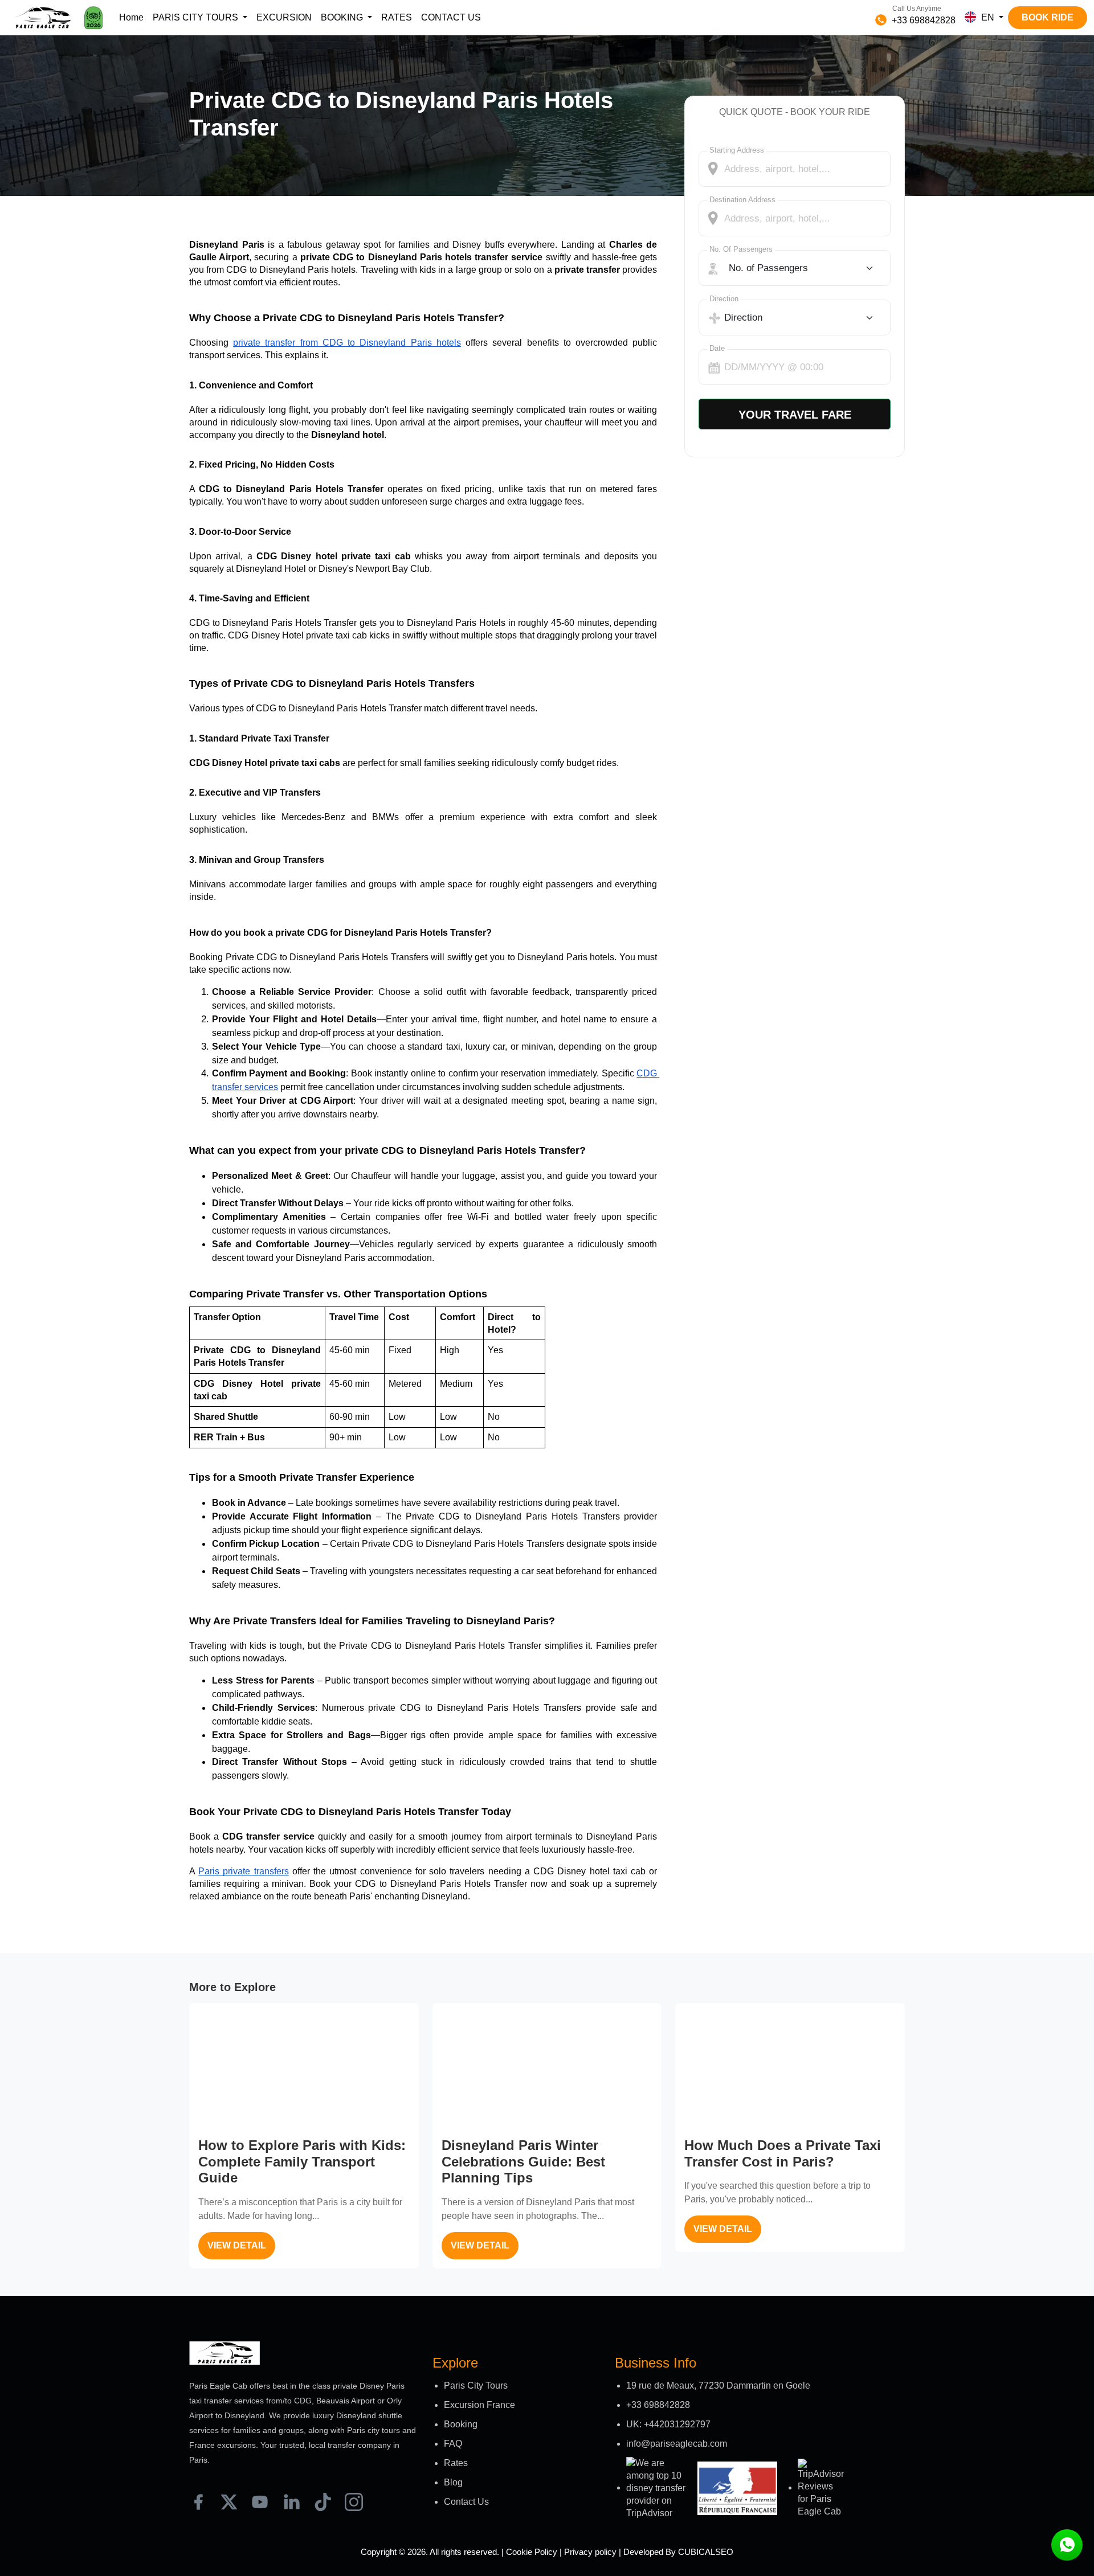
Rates (456, 2463)
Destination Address (742, 200)
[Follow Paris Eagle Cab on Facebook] (198, 2502)
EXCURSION (284, 17)
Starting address (737, 150)
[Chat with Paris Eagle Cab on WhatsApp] (1067, 2545)
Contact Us (466, 2502)
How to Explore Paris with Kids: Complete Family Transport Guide (302, 2162)
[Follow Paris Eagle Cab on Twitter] (229, 2502)
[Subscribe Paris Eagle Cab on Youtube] (260, 2502)
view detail (237, 2245)
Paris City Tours (476, 2385)
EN (988, 17)
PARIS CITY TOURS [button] (197, 17)
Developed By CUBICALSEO (678, 2552)
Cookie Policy (532, 2552)
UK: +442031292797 (668, 2424)
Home (131, 17)
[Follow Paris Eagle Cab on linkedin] (292, 2502)
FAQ (453, 2444)
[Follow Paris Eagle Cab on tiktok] (323, 2502)
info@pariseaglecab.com (677, 2444)
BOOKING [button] (343, 17)
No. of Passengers (741, 249)
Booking (461, 2424)
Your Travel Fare (795, 415)
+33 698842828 (922, 20)
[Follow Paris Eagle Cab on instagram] (354, 2502)
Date (717, 348)
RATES (397, 17)
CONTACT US (451, 17)
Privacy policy (590, 2552)
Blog (453, 2482)
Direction (724, 299)
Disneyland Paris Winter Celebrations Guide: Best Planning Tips (523, 2162)
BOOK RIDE (1048, 17)
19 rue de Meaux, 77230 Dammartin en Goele (718, 2385)
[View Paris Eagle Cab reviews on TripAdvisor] (658, 2488)
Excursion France (479, 2405)
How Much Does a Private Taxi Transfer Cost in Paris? (783, 2153)
